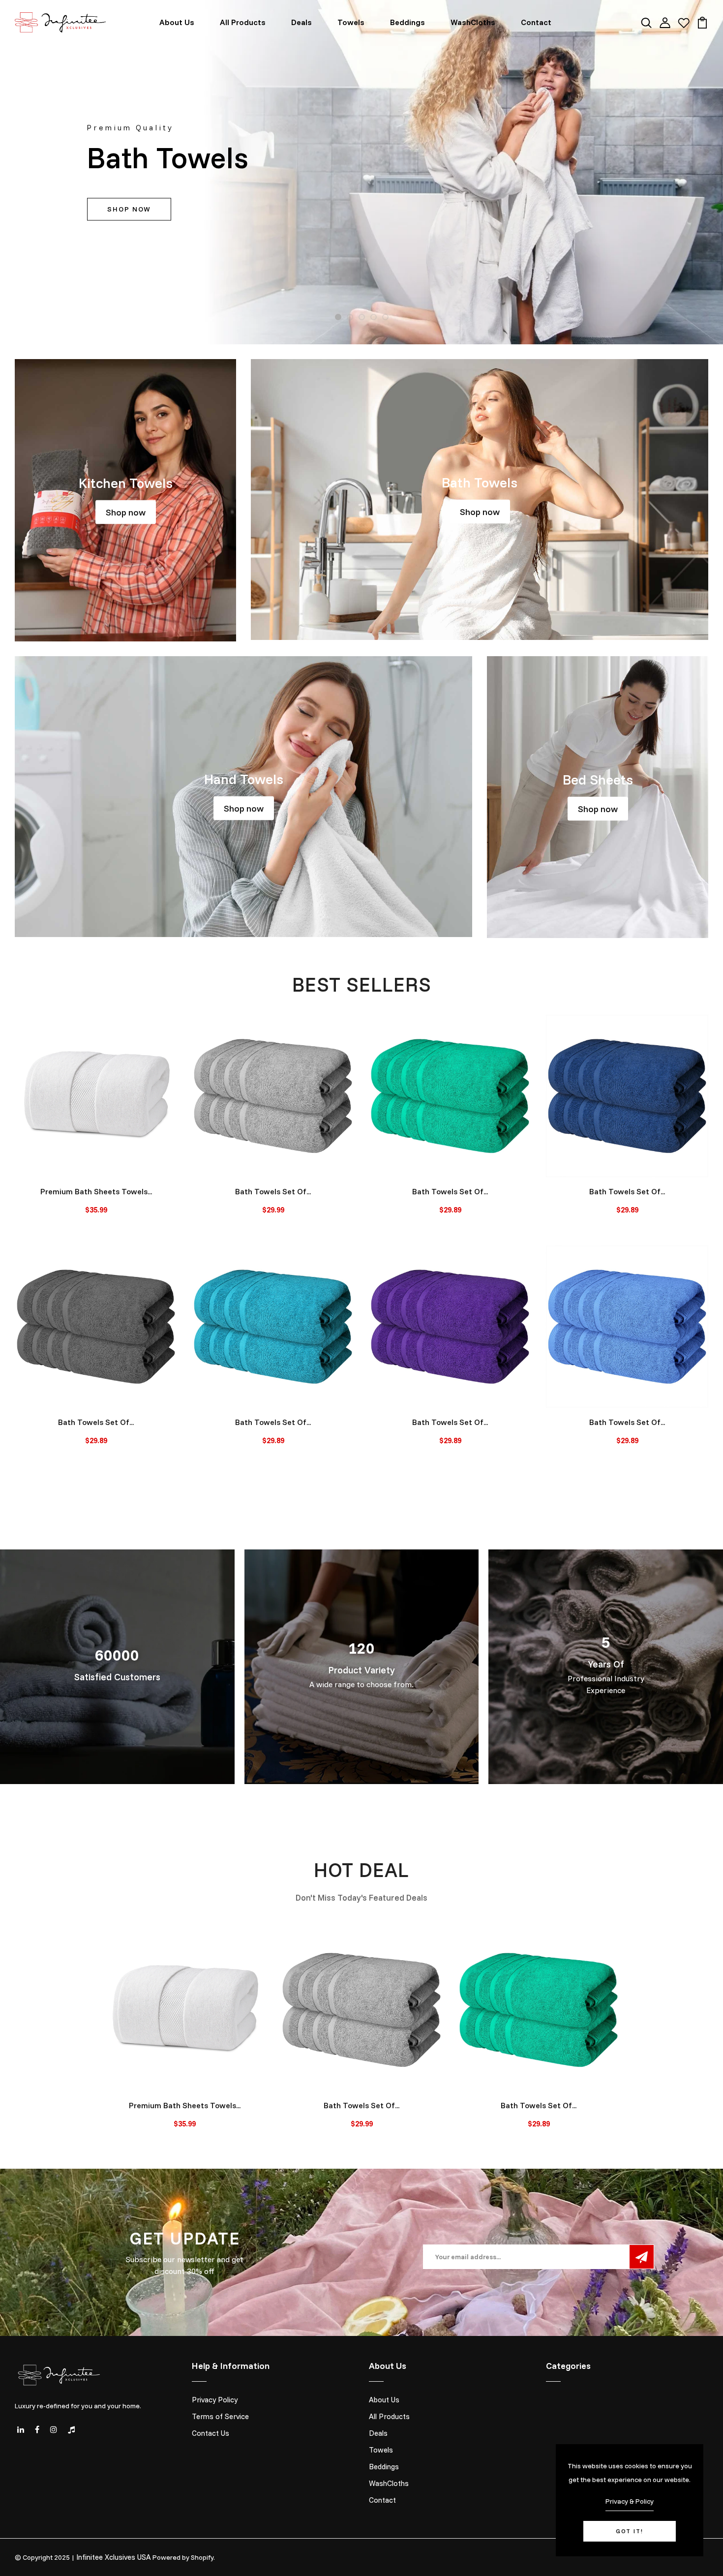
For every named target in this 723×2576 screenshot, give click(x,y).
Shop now (126, 512)
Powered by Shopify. (184, 2557)
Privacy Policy (215, 2400)
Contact (536, 22)
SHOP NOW (129, 210)
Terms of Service (220, 2416)
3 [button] (362, 318)
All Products (243, 22)
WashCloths (473, 22)
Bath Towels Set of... (273, 1191)
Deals (301, 22)
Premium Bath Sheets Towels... (96, 1191)
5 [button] (385, 318)
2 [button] (350, 318)
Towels (351, 22)
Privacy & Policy (630, 2501)
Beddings (407, 22)
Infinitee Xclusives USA (114, 2557)
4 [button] (374, 318)
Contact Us (211, 2433)
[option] (361, 172)
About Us (177, 22)
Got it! (630, 2531)
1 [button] (338, 318)
